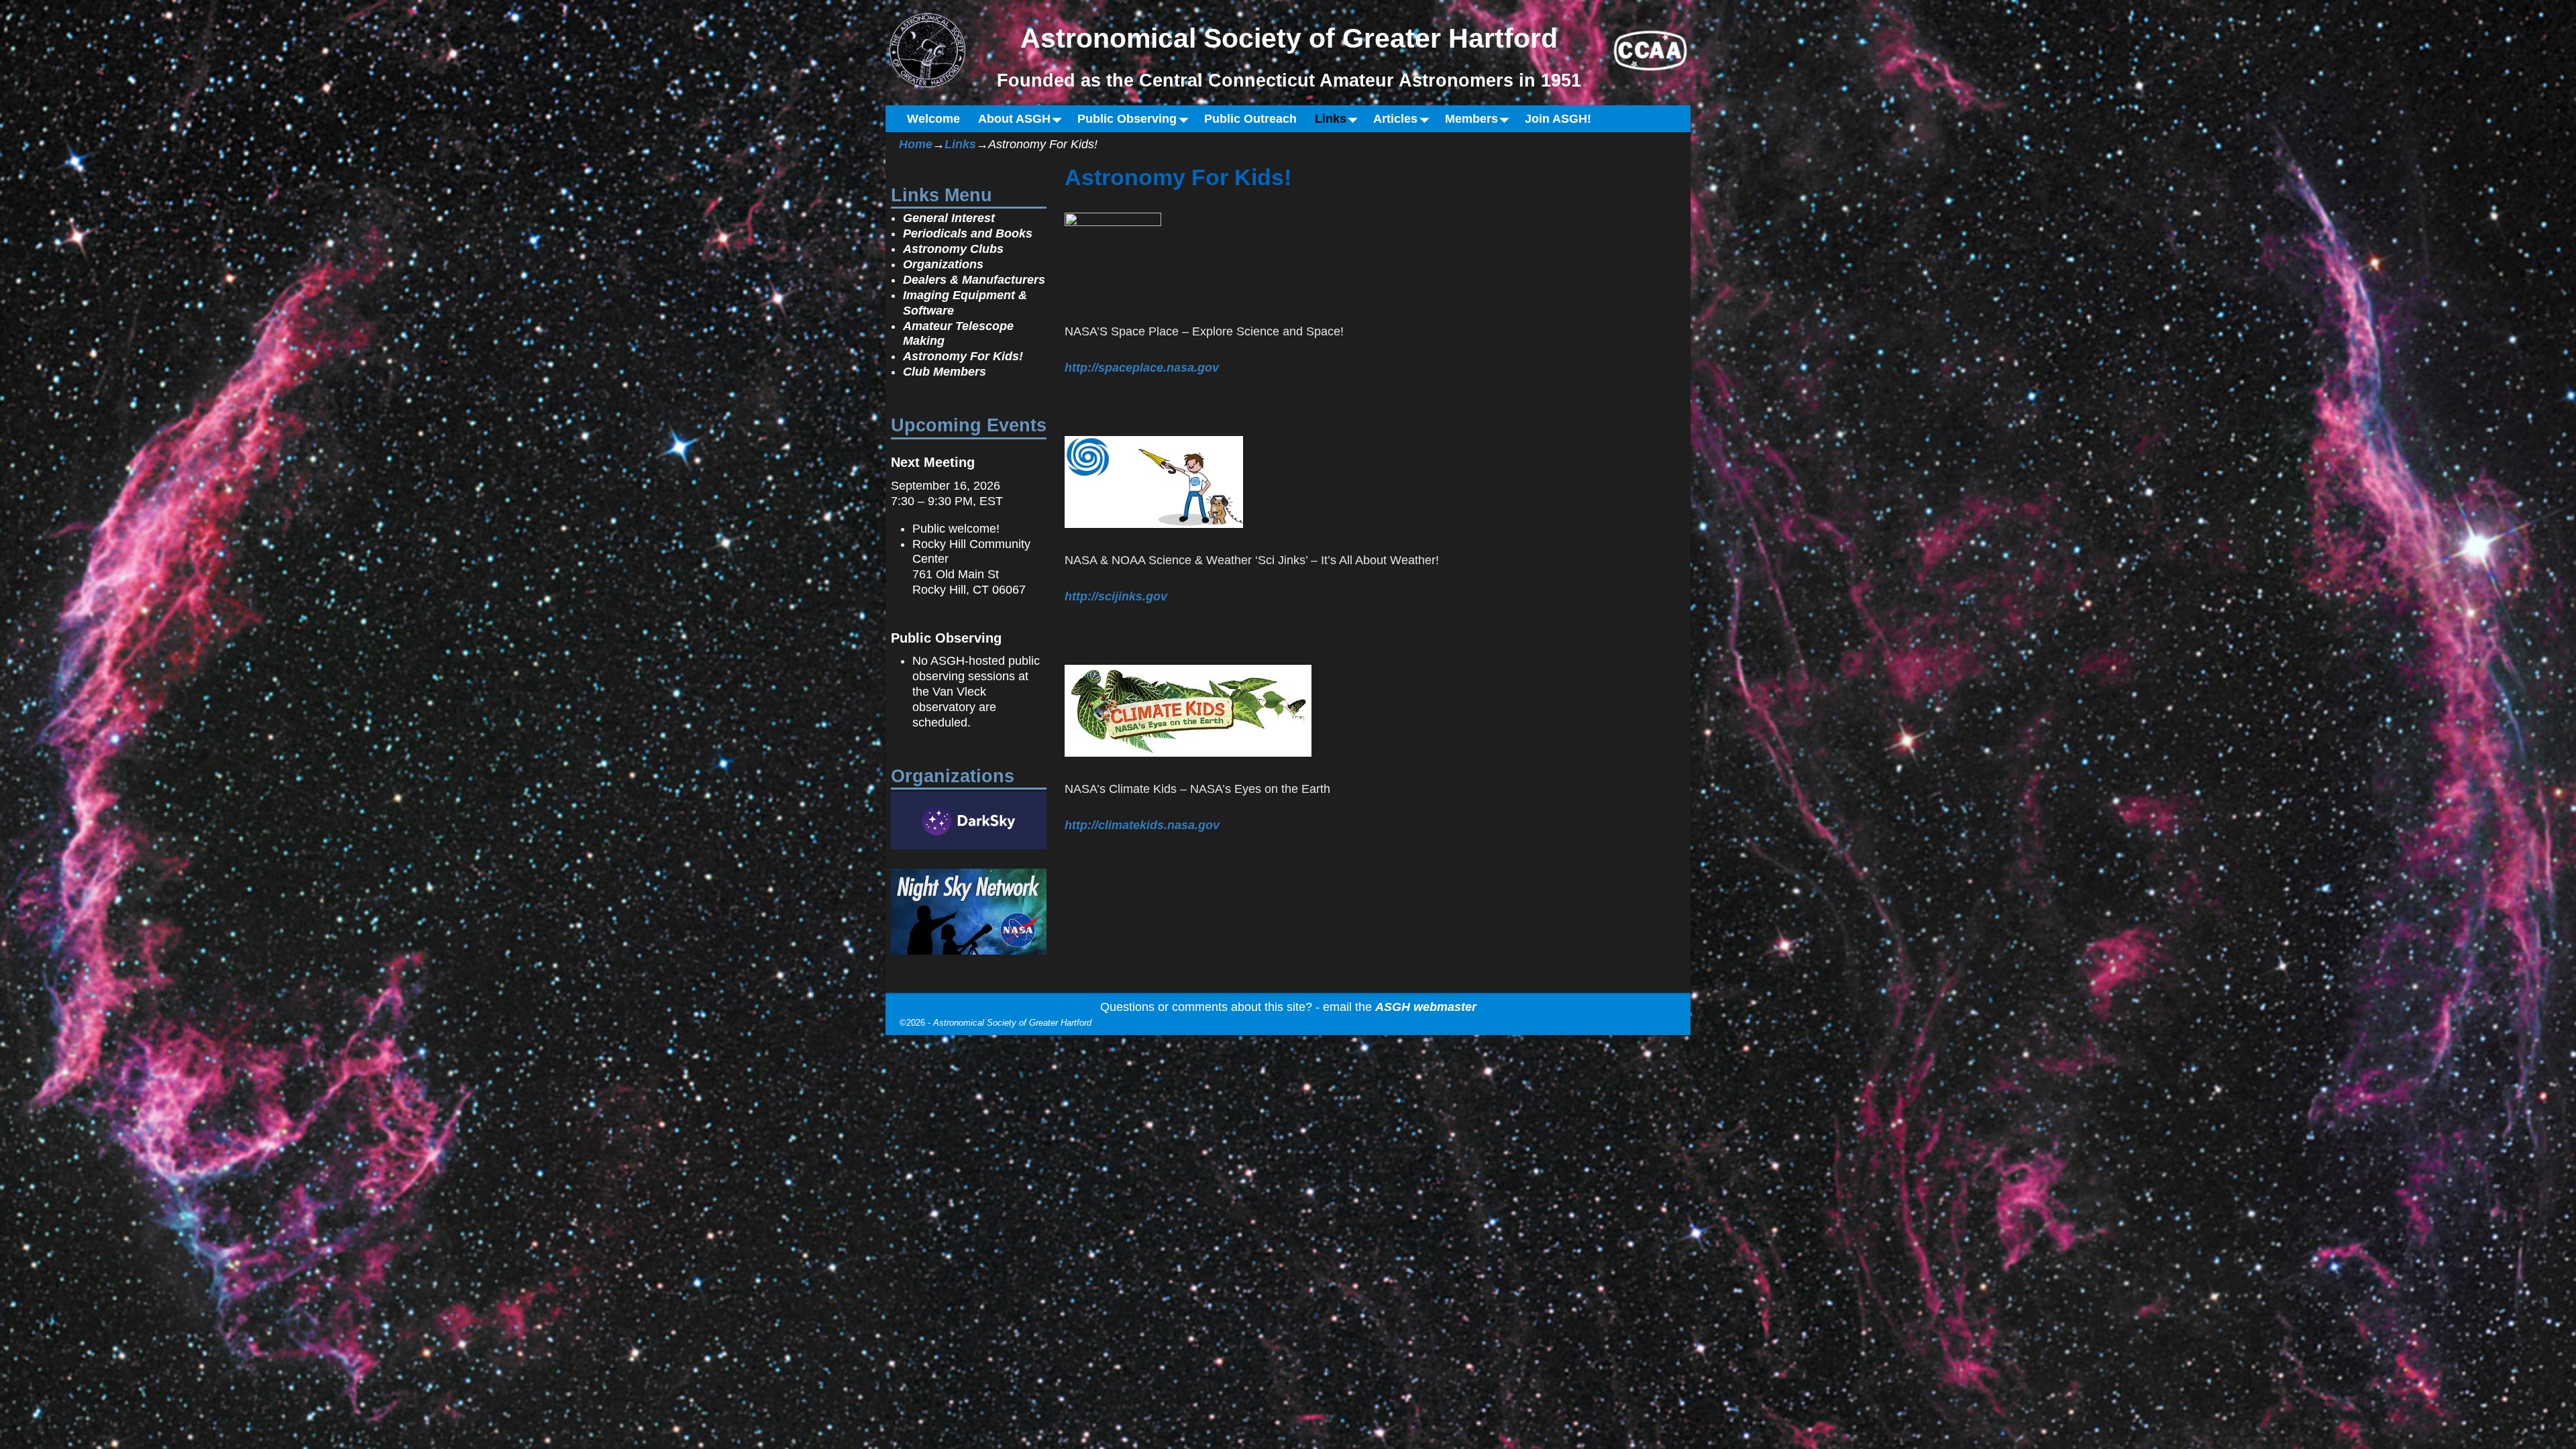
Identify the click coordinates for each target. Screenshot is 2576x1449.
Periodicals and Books (968, 233)
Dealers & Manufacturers (974, 280)
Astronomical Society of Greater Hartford (1012, 1023)
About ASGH (1014, 119)
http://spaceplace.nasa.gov (1142, 368)
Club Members (945, 372)
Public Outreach (1250, 119)
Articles (1395, 119)
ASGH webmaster (1426, 1007)
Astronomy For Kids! (963, 356)
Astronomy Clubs (953, 249)
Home (916, 144)
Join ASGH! (1558, 119)
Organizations (943, 264)
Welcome (933, 119)
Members (1471, 119)
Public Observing (1127, 119)
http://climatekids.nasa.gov (1142, 825)
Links (1331, 119)
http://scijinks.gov (1116, 596)
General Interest (949, 218)
